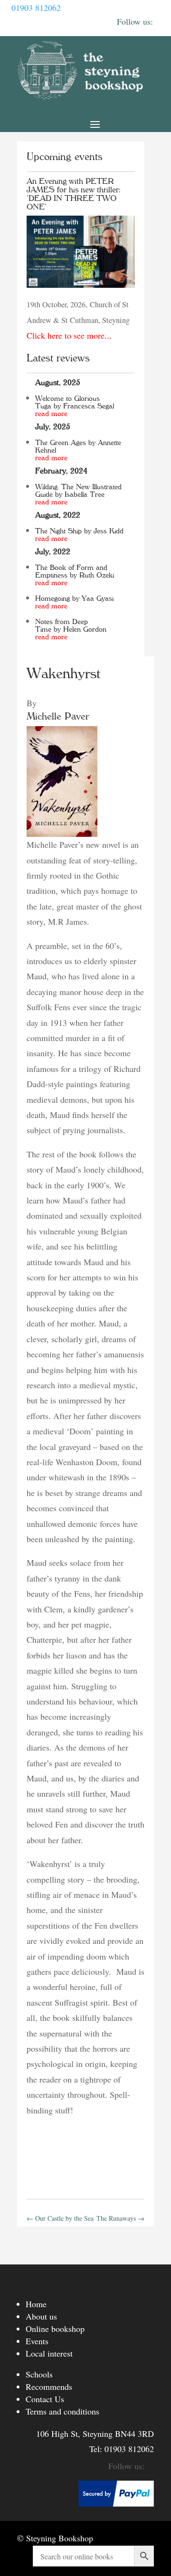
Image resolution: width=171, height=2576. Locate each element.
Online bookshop (55, 2329)
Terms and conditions (62, 2411)
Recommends (49, 2387)
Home (36, 2304)
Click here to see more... (69, 335)
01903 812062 (36, 8)
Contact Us (45, 2399)
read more (51, 414)
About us (41, 2316)
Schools (39, 2374)
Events (37, 2341)
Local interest (49, 2353)
